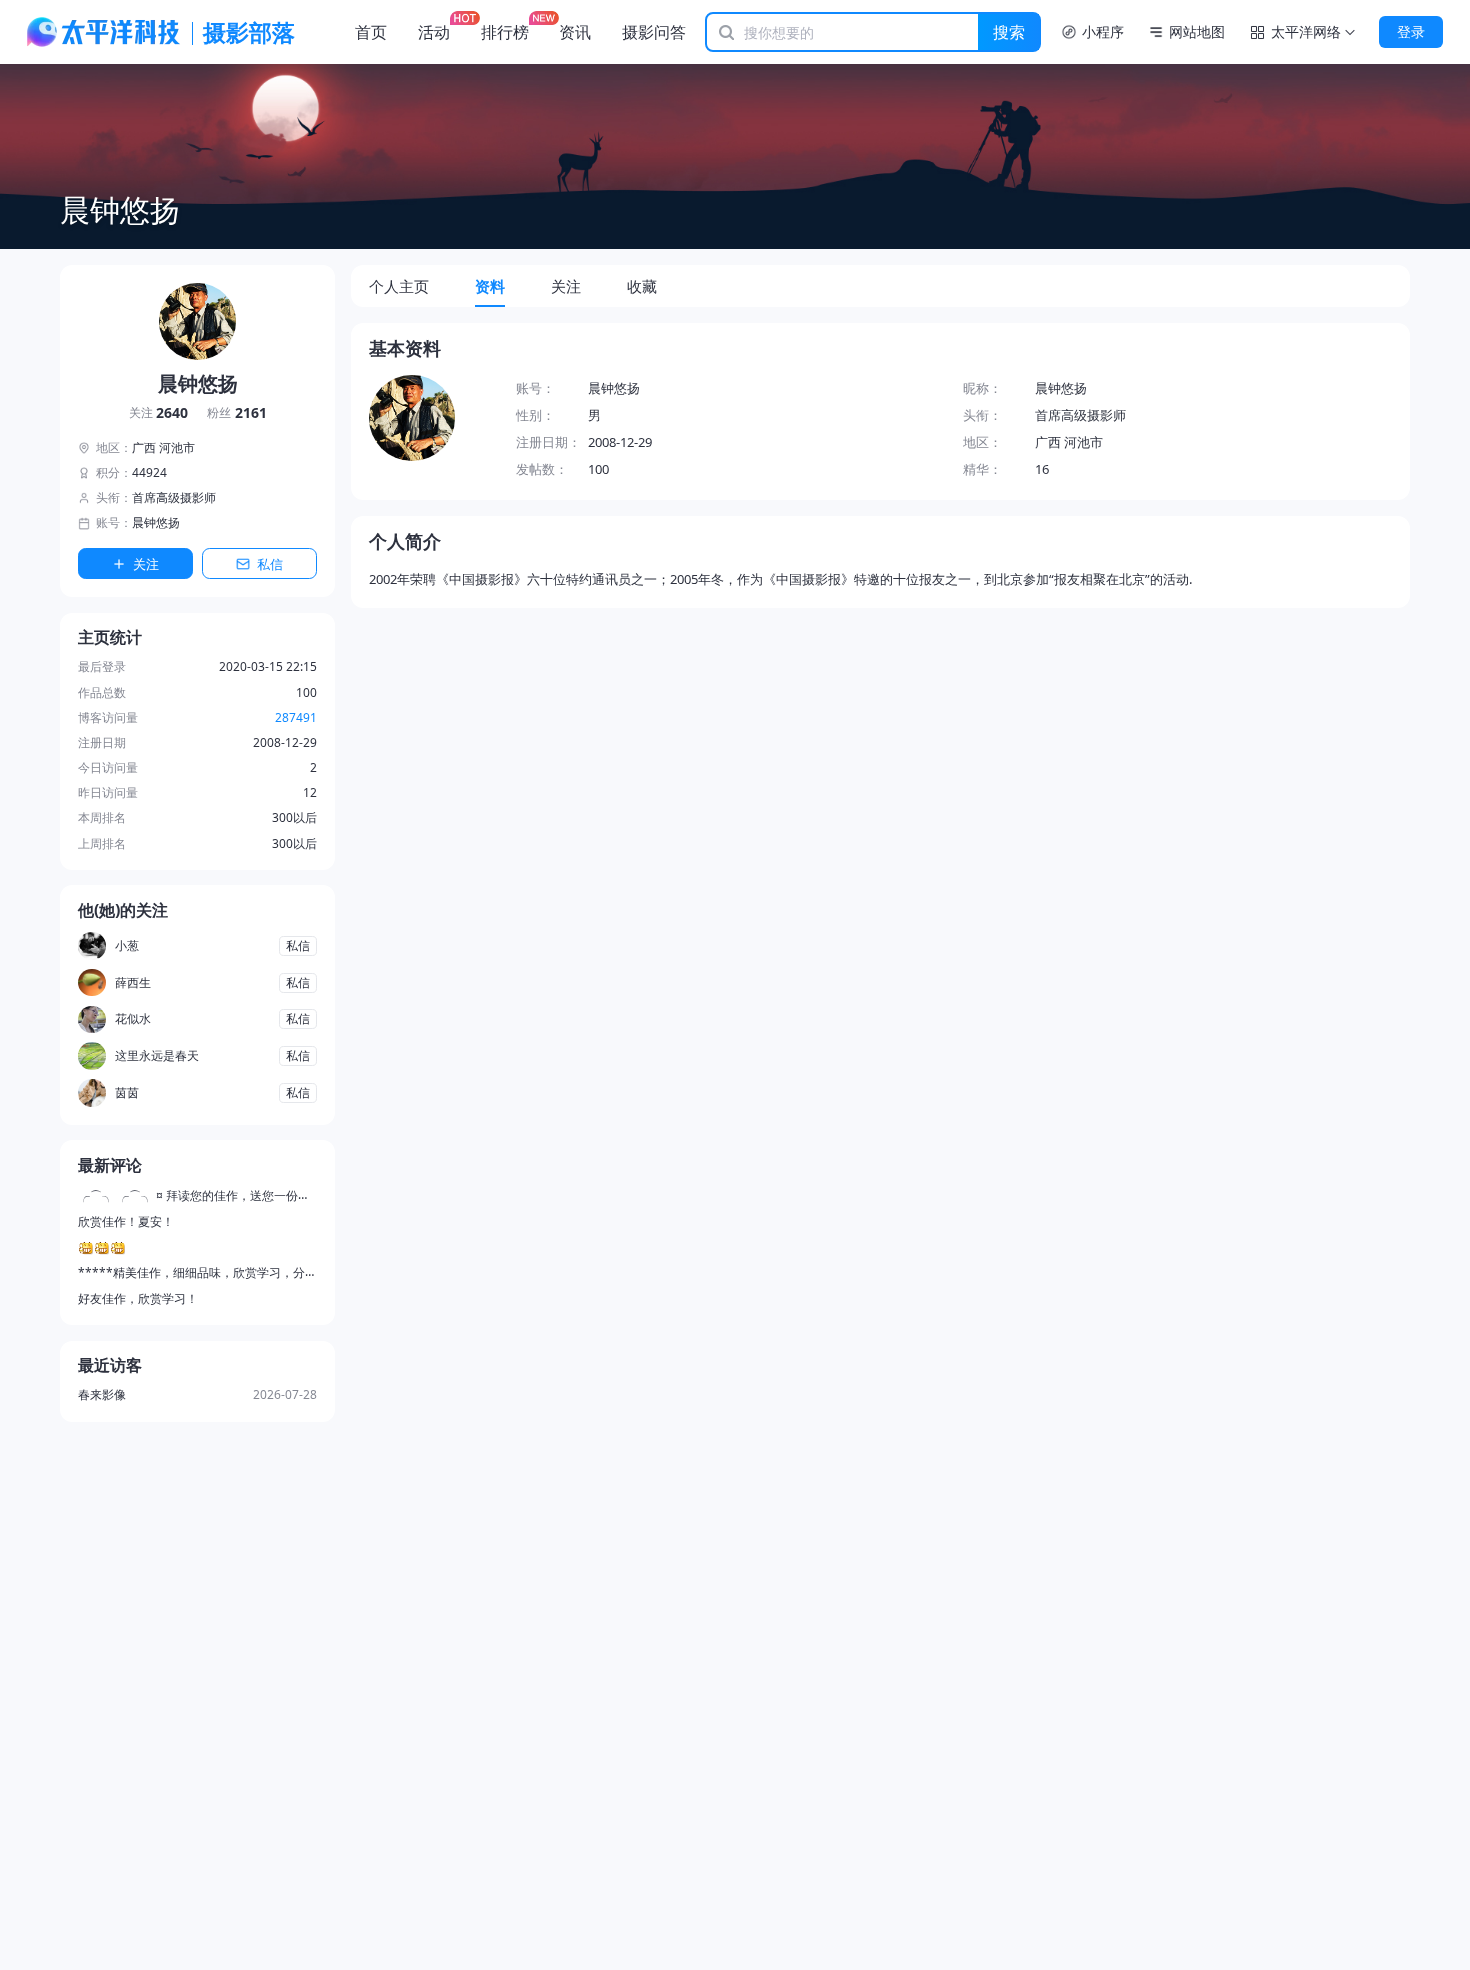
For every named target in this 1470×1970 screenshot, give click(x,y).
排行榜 (505, 32)
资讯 (575, 32)
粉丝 (237, 413)
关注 (159, 413)
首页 (371, 32)
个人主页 (399, 286)
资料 (490, 286)
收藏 (642, 286)
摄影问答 (654, 32)
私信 (270, 564)
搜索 (1009, 32)
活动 (434, 32)
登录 (1411, 31)
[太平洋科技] (104, 32)
